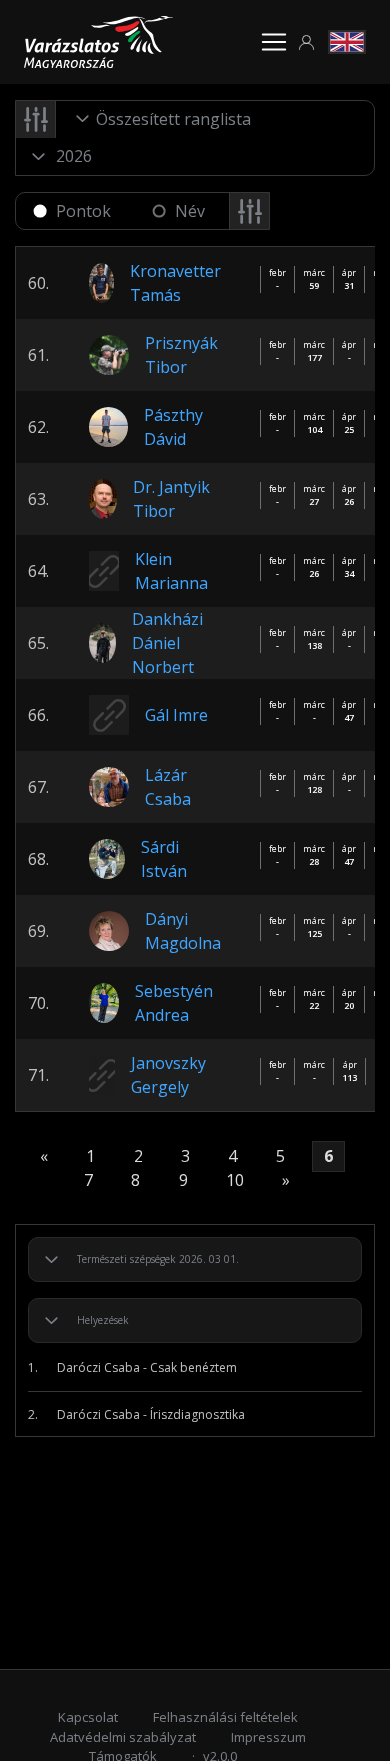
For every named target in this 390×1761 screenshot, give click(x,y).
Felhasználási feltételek (225, 1717)
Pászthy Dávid (173, 427)
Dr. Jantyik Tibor (171, 499)
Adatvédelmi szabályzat (123, 1737)
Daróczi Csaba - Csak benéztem (132, 1367)
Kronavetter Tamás (175, 283)
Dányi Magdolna (183, 931)
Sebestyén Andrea (174, 1003)
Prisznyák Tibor (181, 355)
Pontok (83, 211)
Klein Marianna (171, 571)
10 (235, 1180)
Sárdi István (164, 859)
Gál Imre (176, 715)
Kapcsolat (88, 1717)
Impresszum (268, 1737)
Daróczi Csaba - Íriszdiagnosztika (136, 1414)
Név (190, 211)
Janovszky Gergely (168, 1075)
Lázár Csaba (168, 787)
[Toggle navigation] (274, 42)
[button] (307, 42)
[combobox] (176, 119)
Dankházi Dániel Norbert (167, 643)
